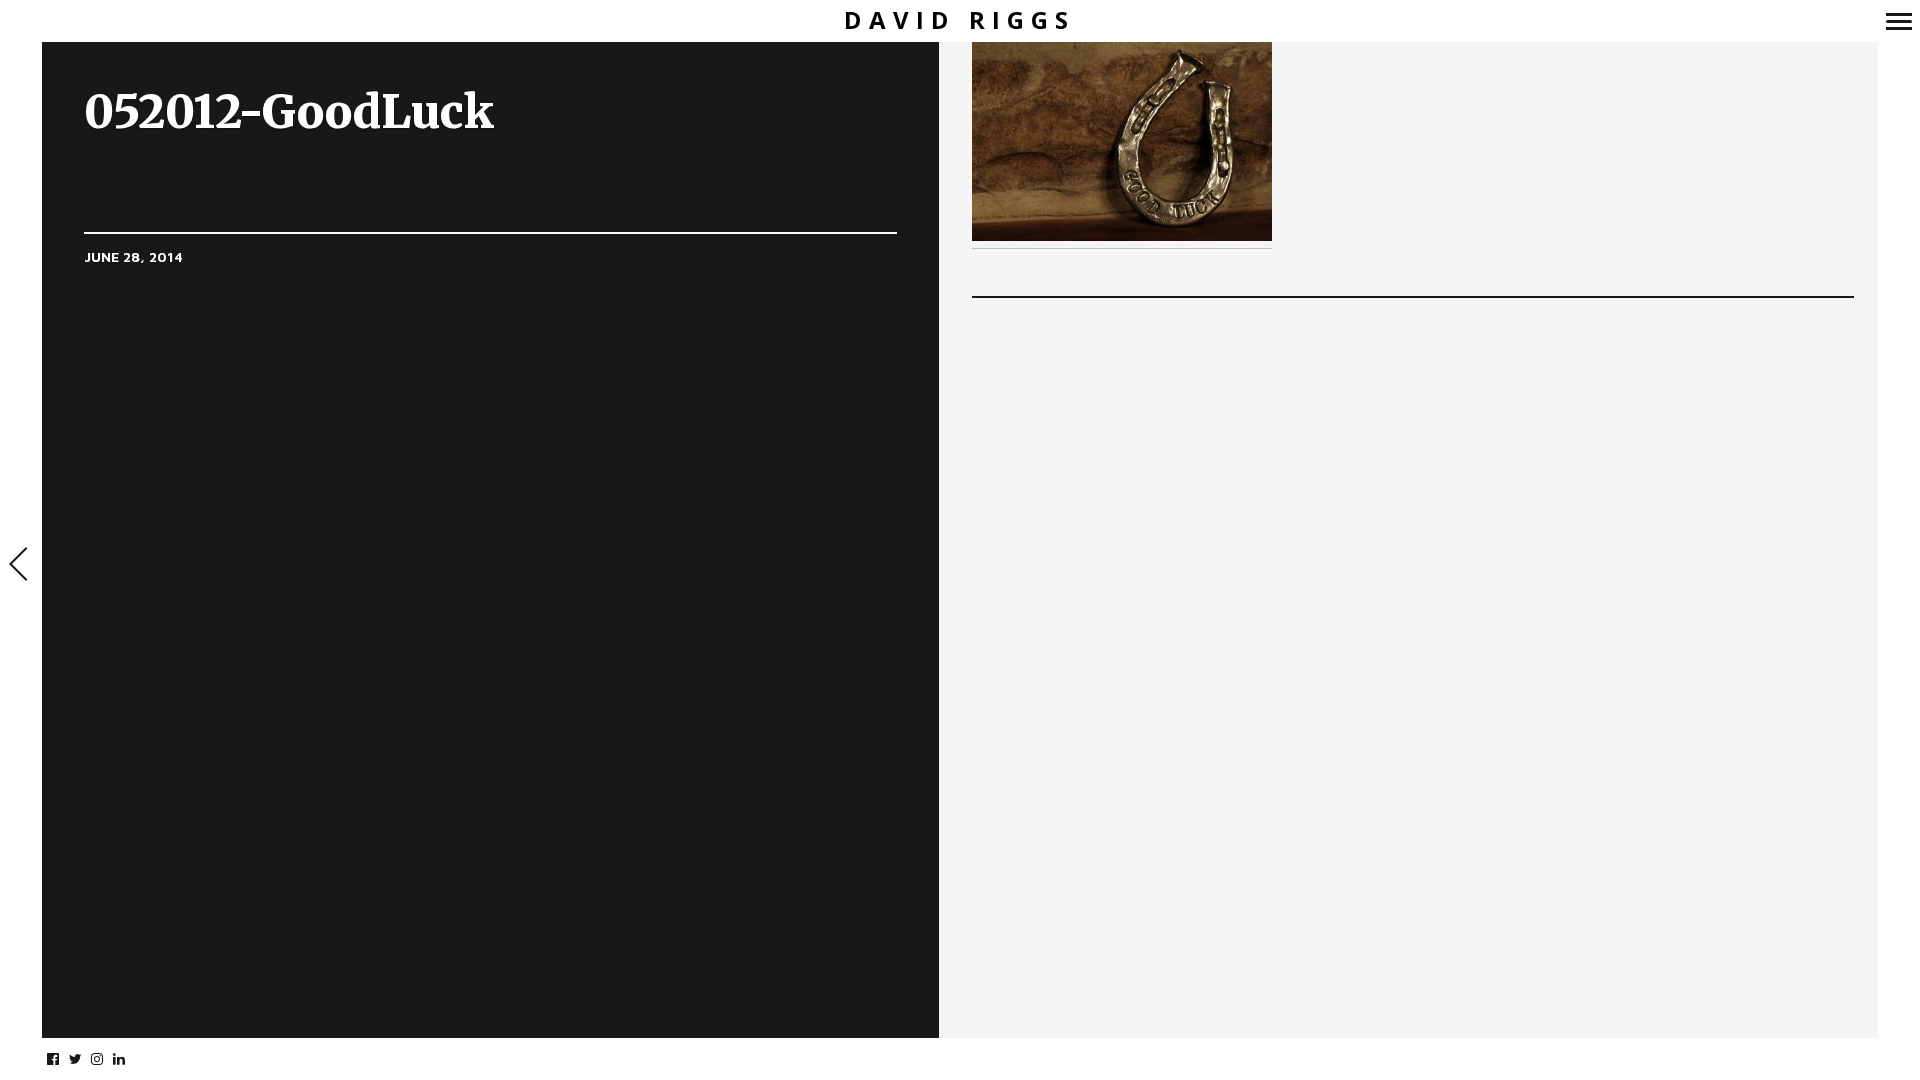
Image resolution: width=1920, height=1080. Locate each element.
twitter (85, 1058)
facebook (63, 1058)
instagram (107, 1058)
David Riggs (959, 20)
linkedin (129, 1058)
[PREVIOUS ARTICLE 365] (21, 566)
